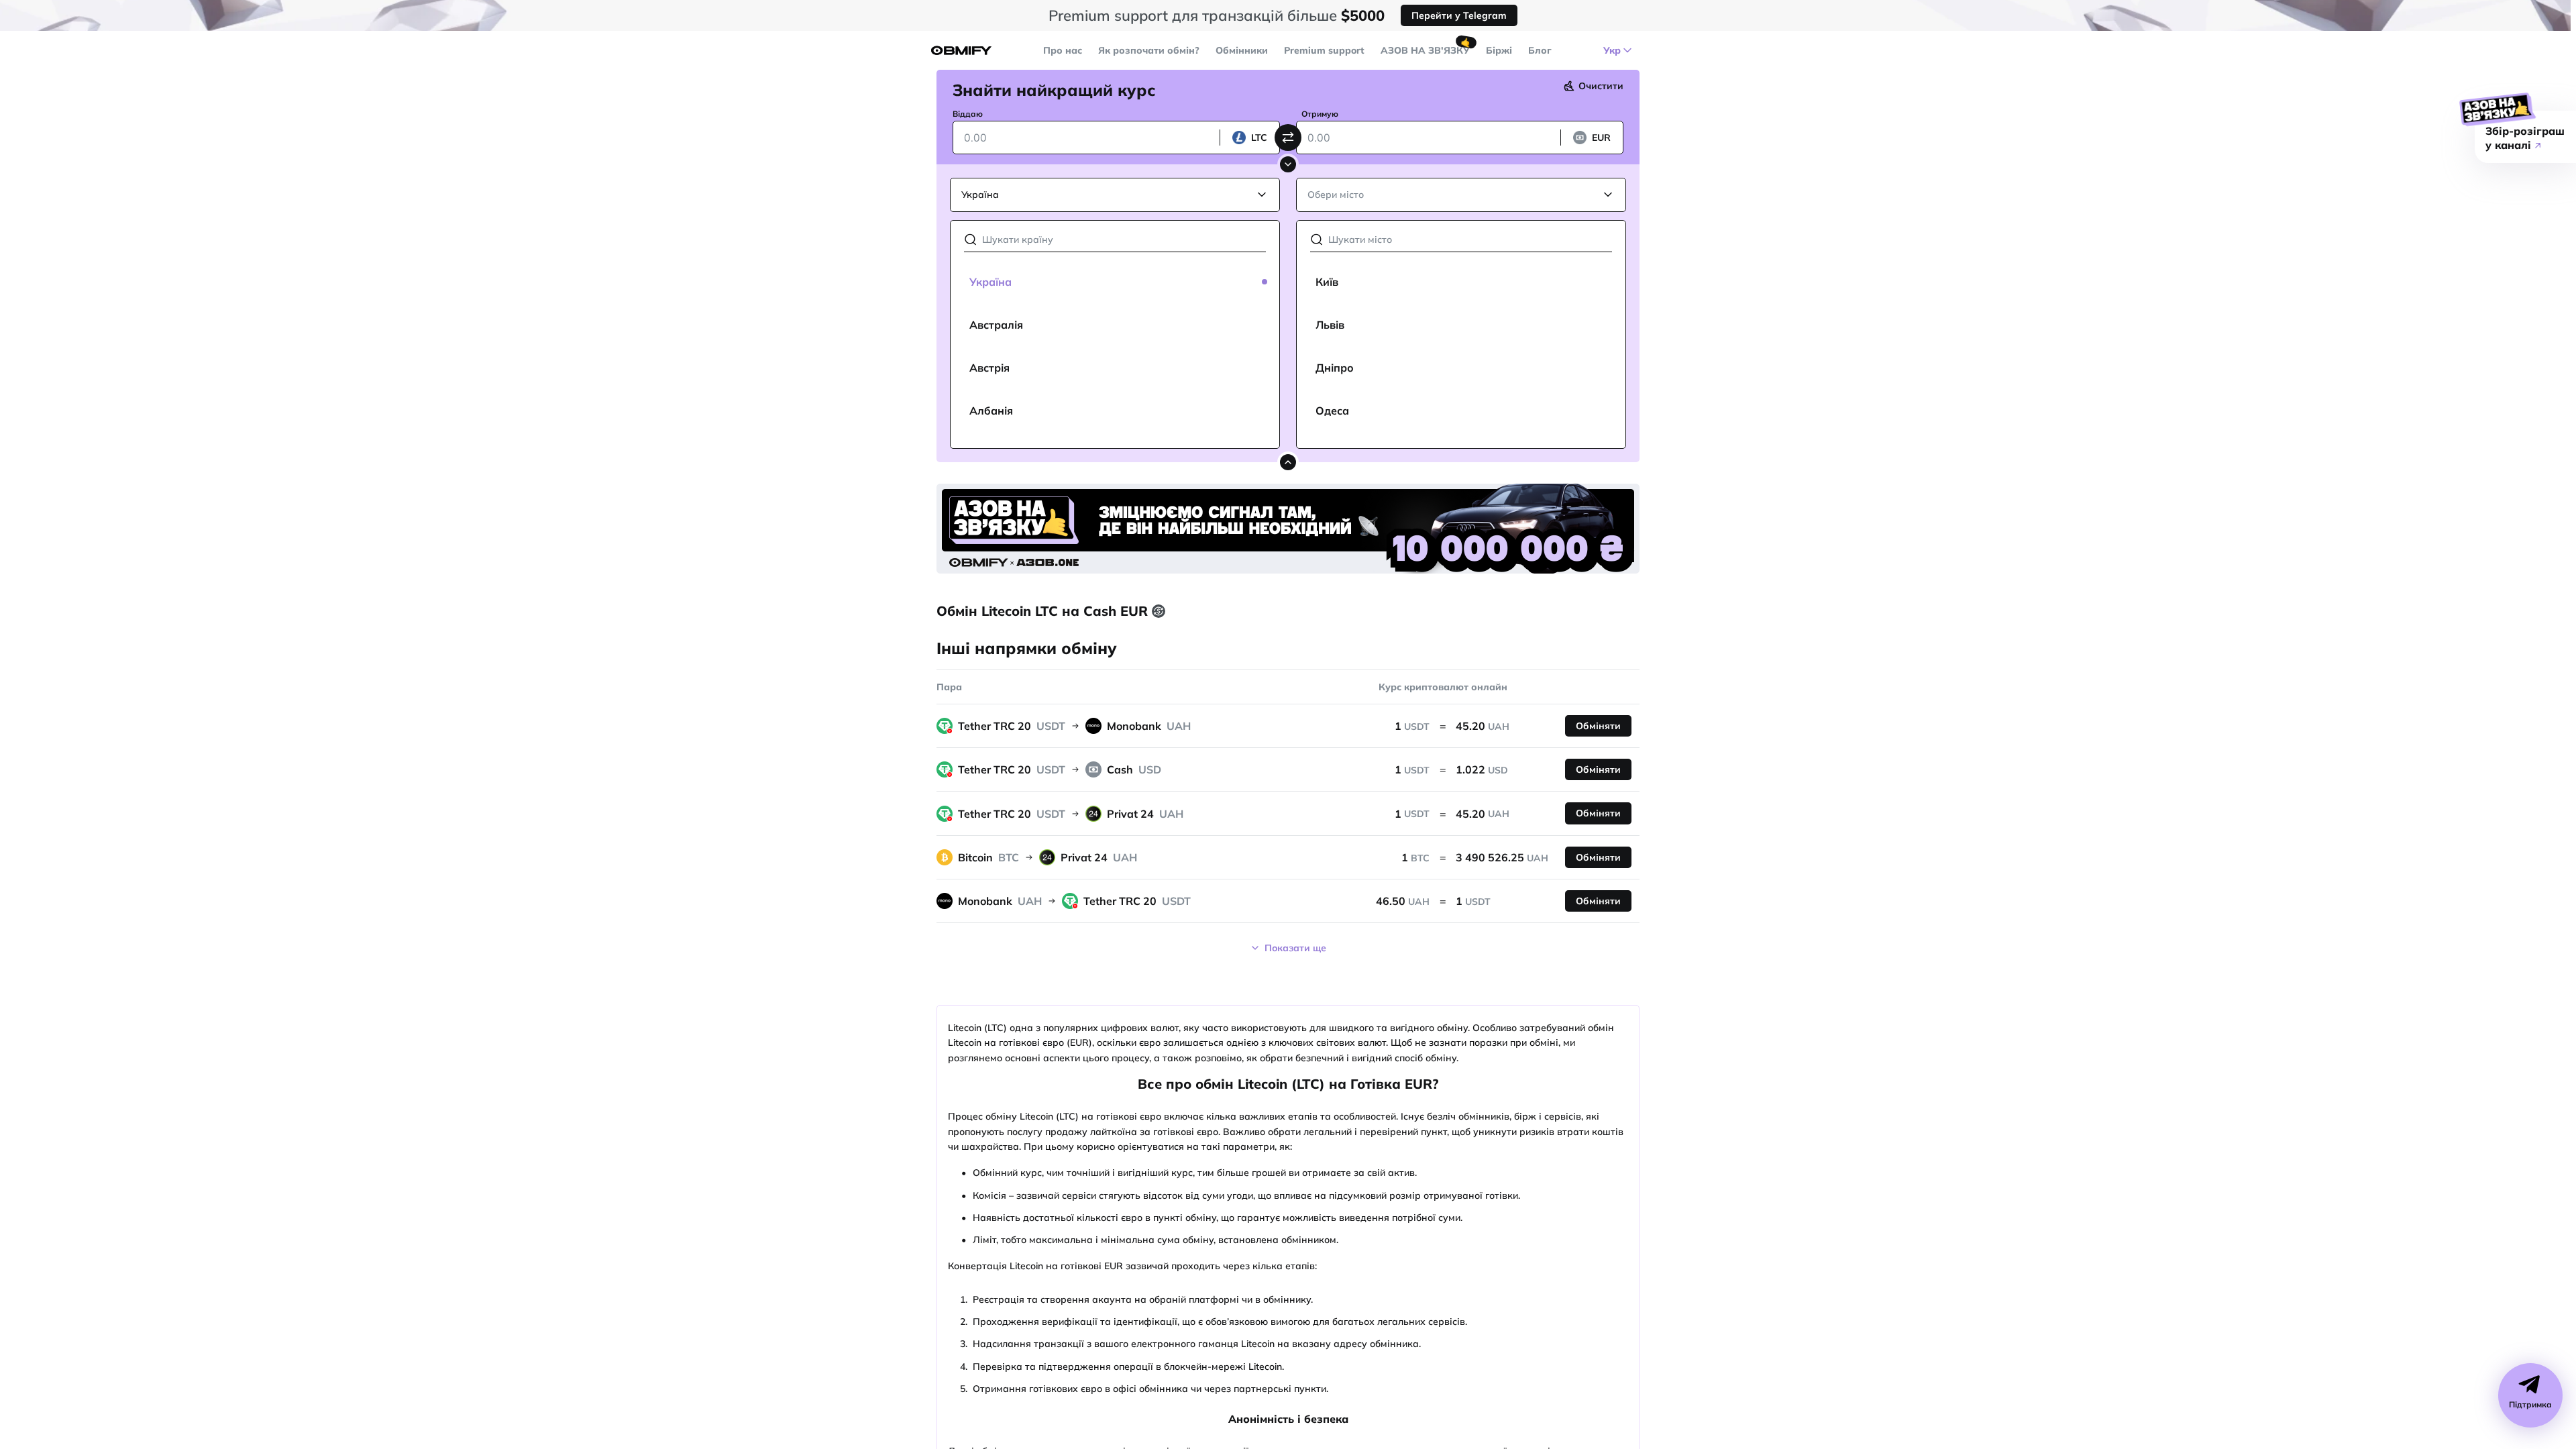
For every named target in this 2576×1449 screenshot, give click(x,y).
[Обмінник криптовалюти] (961, 51)
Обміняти (1598, 726)
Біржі (1499, 50)
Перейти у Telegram (1459, 15)
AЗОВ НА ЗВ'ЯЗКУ (1425, 50)
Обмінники (1242, 50)
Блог (1540, 50)
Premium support (1324, 50)
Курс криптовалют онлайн (1443, 687)
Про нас (1063, 50)
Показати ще (1295, 948)
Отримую (1320, 114)
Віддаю (968, 114)
